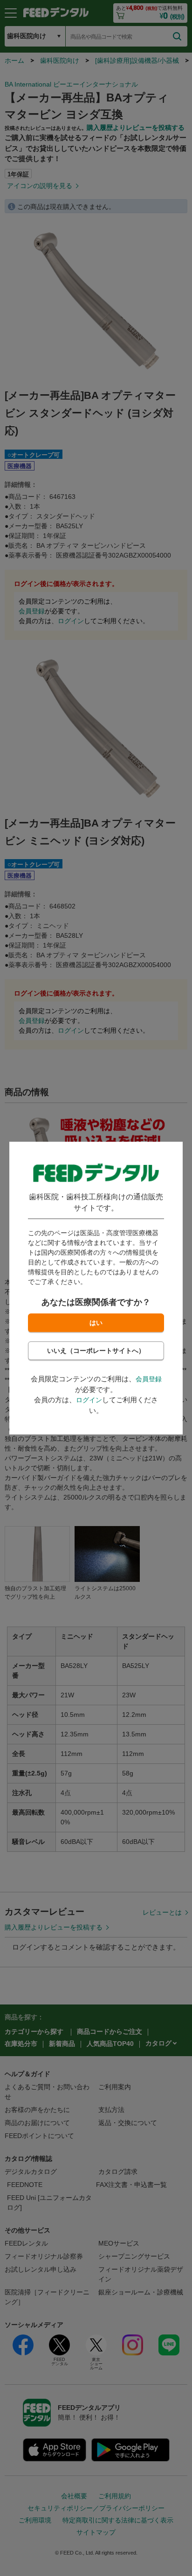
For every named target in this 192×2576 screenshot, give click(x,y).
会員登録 (149, 1379)
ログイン (89, 1400)
